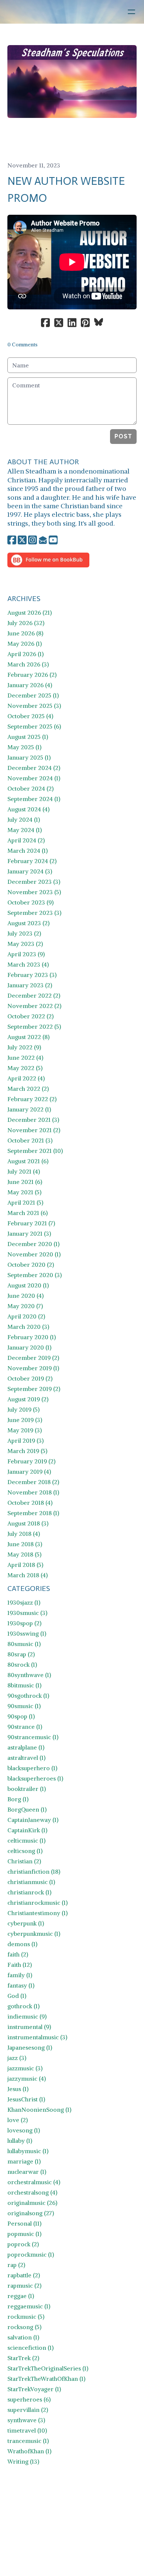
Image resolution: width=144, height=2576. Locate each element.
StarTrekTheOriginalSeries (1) (48, 2368)
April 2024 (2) (26, 840)
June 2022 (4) (25, 1058)
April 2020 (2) (26, 1316)
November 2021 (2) (34, 1130)
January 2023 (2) (30, 985)
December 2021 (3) (33, 1120)
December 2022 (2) (34, 995)
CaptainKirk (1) (27, 1830)
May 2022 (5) (25, 1068)
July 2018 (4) (24, 1534)
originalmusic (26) (32, 2203)
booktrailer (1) (27, 1789)
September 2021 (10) (35, 1151)
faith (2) (18, 1954)
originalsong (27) (31, 2213)
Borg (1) (18, 1799)
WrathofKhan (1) (29, 2451)
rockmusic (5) (26, 2317)
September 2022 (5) (34, 1026)
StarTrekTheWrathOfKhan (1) (46, 2379)
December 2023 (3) (34, 882)
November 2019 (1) (33, 1368)
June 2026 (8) (25, 633)
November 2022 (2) (34, 1006)
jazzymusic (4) (27, 2078)
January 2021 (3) (29, 1233)
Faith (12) (20, 1965)
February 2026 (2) (32, 675)
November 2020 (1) (34, 1254)
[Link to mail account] (43, 540)
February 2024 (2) (32, 861)
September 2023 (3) (34, 913)
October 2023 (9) (30, 902)
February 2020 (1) (32, 1337)
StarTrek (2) (23, 2358)
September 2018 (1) (33, 1513)
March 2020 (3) (28, 1327)
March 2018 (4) (28, 1575)
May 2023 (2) (25, 944)
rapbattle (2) (24, 2275)
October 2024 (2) (30, 788)
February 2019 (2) (31, 1461)
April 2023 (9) (26, 954)
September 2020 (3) (35, 1275)
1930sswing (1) (27, 1633)
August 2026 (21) (30, 612)
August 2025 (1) (28, 737)
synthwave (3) (26, 2420)
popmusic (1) (24, 2234)
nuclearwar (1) (27, 2172)
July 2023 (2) (24, 933)
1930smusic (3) (27, 1613)
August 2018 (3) (28, 1523)
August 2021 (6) (28, 1161)
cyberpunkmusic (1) (34, 1934)
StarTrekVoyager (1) (34, 2389)
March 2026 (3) (28, 664)
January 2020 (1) (29, 1347)
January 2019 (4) (29, 1472)
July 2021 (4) (24, 1171)
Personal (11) (24, 2223)
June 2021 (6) (25, 1182)
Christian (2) (24, 1861)
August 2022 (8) (28, 1037)
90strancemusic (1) (33, 1737)
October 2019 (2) (30, 1378)
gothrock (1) (23, 2006)
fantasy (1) (21, 1985)
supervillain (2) (28, 2410)
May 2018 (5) (24, 1554)
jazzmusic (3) (25, 2068)
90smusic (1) (24, 1706)
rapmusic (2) (24, 2285)
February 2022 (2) (32, 1099)
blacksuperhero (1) (32, 1768)
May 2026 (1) (25, 644)
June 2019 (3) (25, 1420)
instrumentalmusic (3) (37, 2037)
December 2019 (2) (33, 1358)
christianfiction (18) (34, 1871)
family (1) (20, 1975)
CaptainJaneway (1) (33, 1820)
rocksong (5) (24, 2327)
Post (123, 436)
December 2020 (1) (33, 1244)
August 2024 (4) (28, 809)
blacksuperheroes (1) (35, 1778)
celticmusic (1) (26, 1840)
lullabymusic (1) (28, 2151)
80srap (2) (21, 1654)
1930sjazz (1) (24, 1602)
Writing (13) (23, 2461)
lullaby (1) (20, 2141)
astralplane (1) (26, 1747)
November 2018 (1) (33, 1492)
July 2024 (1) (24, 819)
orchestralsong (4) (32, 2192)
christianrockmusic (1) (37, 1903)
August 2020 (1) (28, 1285)
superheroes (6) (29, 2399)
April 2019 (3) (25, 1440)
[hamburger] (131, 12)
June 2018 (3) (25, 1544)
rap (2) (16, 2265)
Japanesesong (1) (30, 2047)
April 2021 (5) (25, 1202)
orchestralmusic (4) (34, 2182)
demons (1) (22, 1944)
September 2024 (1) (34, 799)
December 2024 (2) (34, 768)
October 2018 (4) (30, 1503)
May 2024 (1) (25, 830)
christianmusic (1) (31, 1882)
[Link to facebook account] (12, 540)
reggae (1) (21, 2296)
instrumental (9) (29, 2027)
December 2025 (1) (33, 695)
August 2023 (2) (28, 923)
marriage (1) (24, 2161)
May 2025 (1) (24, 747)
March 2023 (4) (28, 964)
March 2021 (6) (28, 1213)
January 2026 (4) (30, 685)
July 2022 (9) (24, 1047)
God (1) (17, 1996)
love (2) (18, 2120)
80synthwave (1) (29, 1675)
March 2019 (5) (27, 1451)
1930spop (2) (24, 1623)
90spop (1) (21, 1716)
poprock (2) (23, 2244)
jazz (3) (17, 2058)
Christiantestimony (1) (37, 1913)
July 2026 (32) (26, 623)
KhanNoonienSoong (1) (39, 2110)
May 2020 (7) (25, 1306)
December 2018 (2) (33, 1482)
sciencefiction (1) (30, 2348)
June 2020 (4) (25, 1296)
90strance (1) (25, 1727)
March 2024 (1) (28, 851)
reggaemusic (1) (29, 2306)
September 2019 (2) (34, 1389)
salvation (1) (23, 2337)
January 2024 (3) (30, 871)
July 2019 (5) (23, 1409)
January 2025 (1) (29, 757)
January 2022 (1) (29, 1109)
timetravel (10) (27, 2430)
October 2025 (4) (30, 716)
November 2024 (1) (34, 778)
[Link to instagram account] (32, 540)
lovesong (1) (24, 2130)
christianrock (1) (29, 1892)
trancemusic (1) (28, 2441)
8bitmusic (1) (24, 1685)
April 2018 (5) (25, 1565)
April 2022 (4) (26, 1078)
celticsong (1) (25, 1851)
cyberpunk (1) (26, 1923)
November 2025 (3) (34, 706)
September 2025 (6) (34, 726)
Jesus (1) (18, 2089)
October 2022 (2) (30, 1016)
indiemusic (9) (27, 2016)
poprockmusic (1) (31, 2254)
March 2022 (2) (28, 1089)
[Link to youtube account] (53, 540)
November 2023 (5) (34, 892)
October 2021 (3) (30, 1140)
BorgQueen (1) (27, 1809)
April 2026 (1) (25, 654)
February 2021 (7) (31, 1223)
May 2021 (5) (24, 1192)
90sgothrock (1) (28, 1696)
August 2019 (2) (28, 1399)
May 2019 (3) (25, 1430)
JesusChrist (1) (26, 2099)
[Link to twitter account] (22, 540)
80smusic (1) (24, 1644)
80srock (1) (22, 1664)
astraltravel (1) (26, 1758)
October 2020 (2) (31, 1265)
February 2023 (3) (32, 975)
